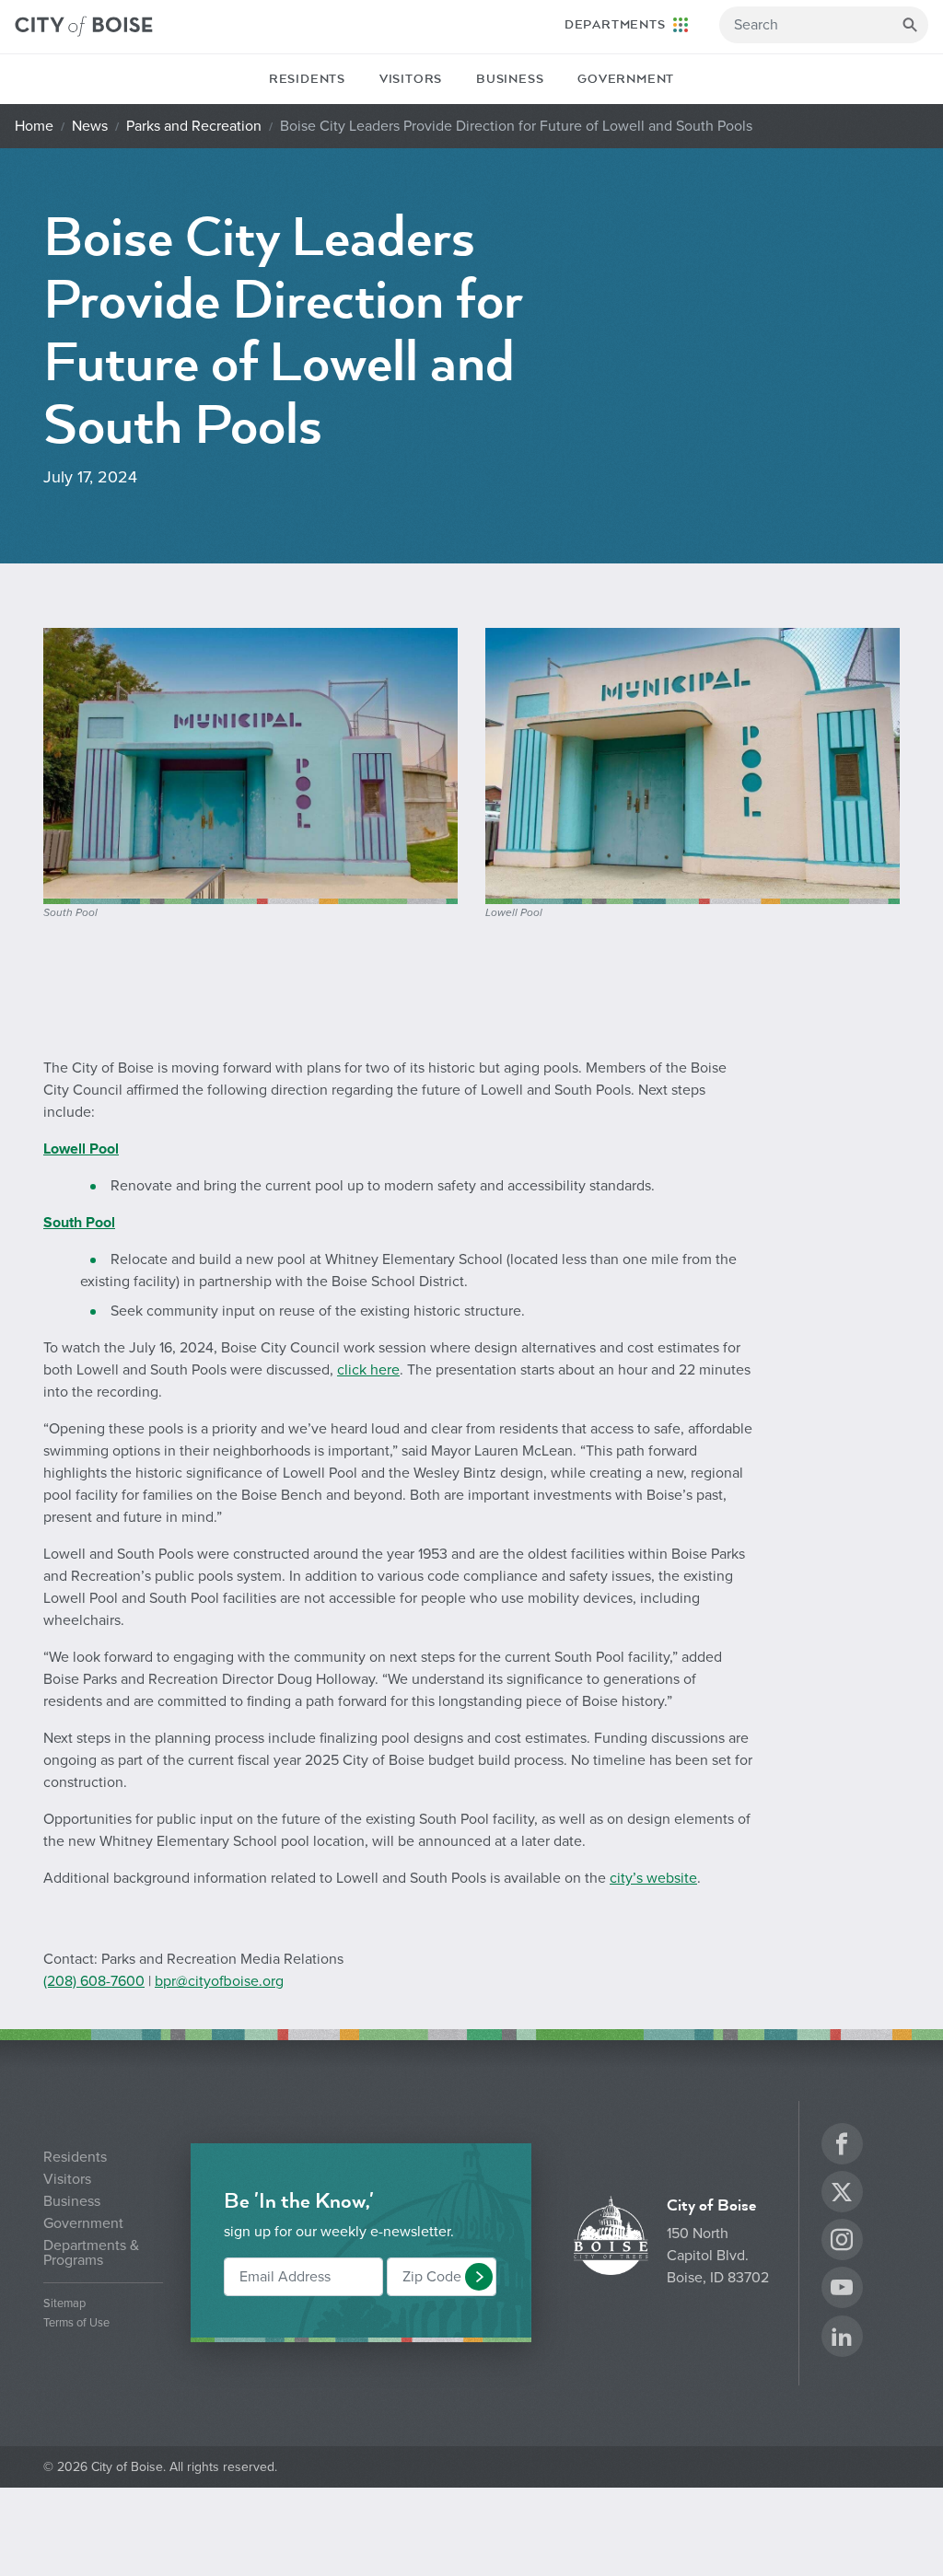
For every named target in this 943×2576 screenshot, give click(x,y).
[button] (479, 2277)
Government (626, 79)
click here (368, 1370)
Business (510, 79)
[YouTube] (842, 2290)
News (90, 126)
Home (34, 126)
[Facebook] (842, 2147)
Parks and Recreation (194, 126)
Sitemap (64, 2304)
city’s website (653, 1878)
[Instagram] (842, 2242)
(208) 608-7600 (94, 1981)
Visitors (411, 79)
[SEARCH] (910, 25)
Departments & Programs (91, 2253)
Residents (307, 79)
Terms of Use (76, 2323)
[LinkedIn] (842, 2339)
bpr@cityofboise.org (219, 1981)
